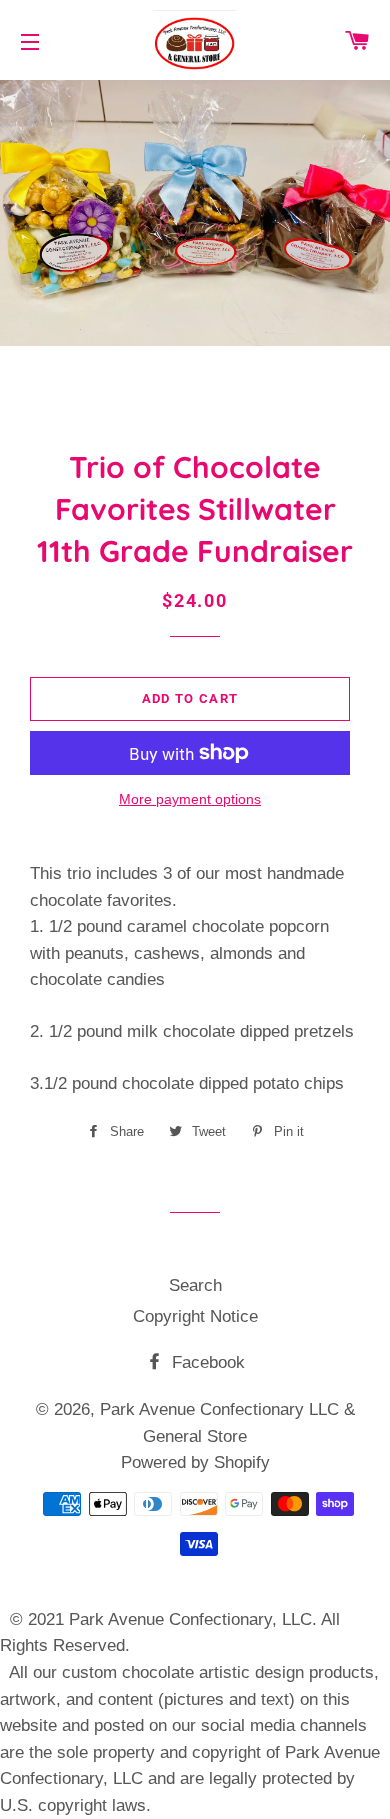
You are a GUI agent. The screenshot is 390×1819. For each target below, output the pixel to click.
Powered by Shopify (195, 1462)
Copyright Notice (195, 1316)
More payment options (190, 799)
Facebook (206, 1362)
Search (195, 1285)
